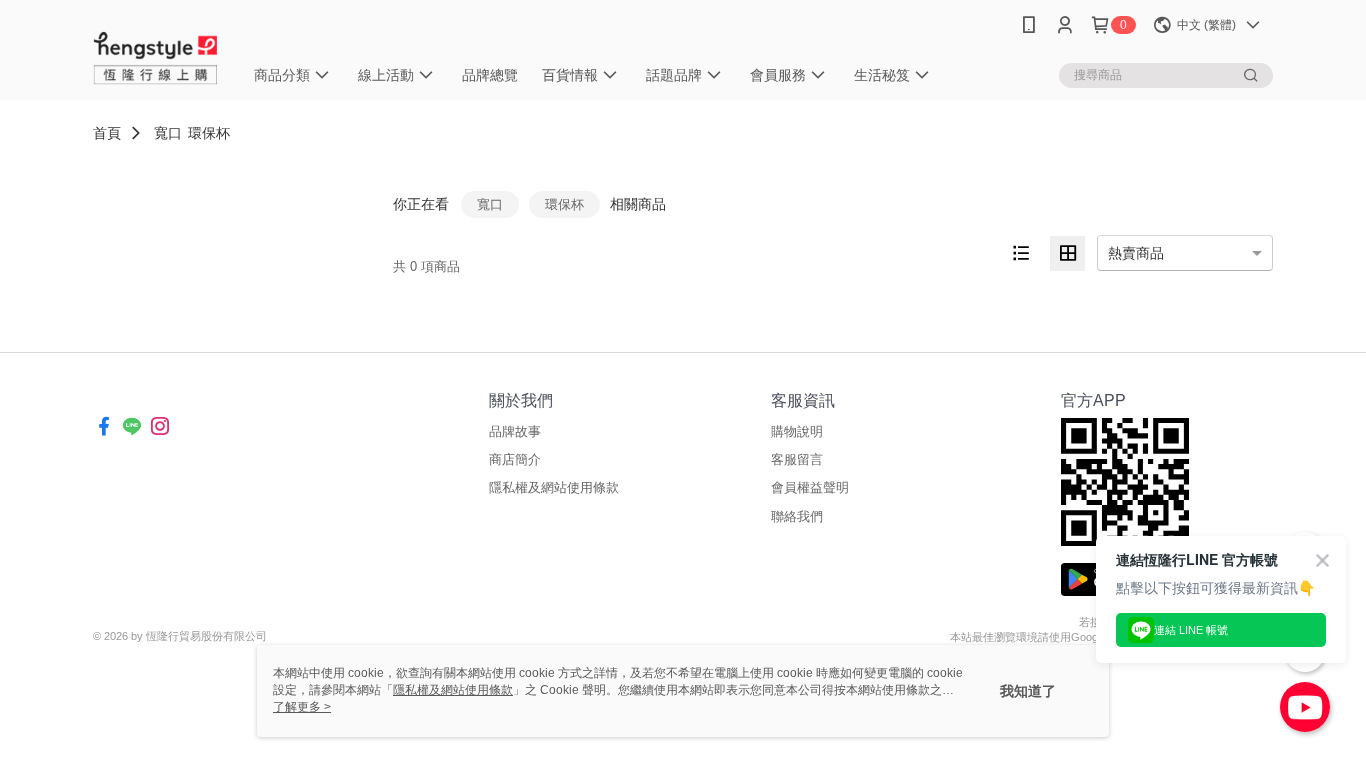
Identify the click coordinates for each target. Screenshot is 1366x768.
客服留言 (797, 459)
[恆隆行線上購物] (156, 52)
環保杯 (209, 133)
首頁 (107, 133)
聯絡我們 (797, 516)
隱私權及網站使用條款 (554, 487)
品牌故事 (515, 431)
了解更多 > (302, 707)
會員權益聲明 (810, 487)
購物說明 (797, 431)
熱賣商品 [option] (1136, 253)
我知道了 (1028, 691)
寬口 (168, 133)
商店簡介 (515, 459)
